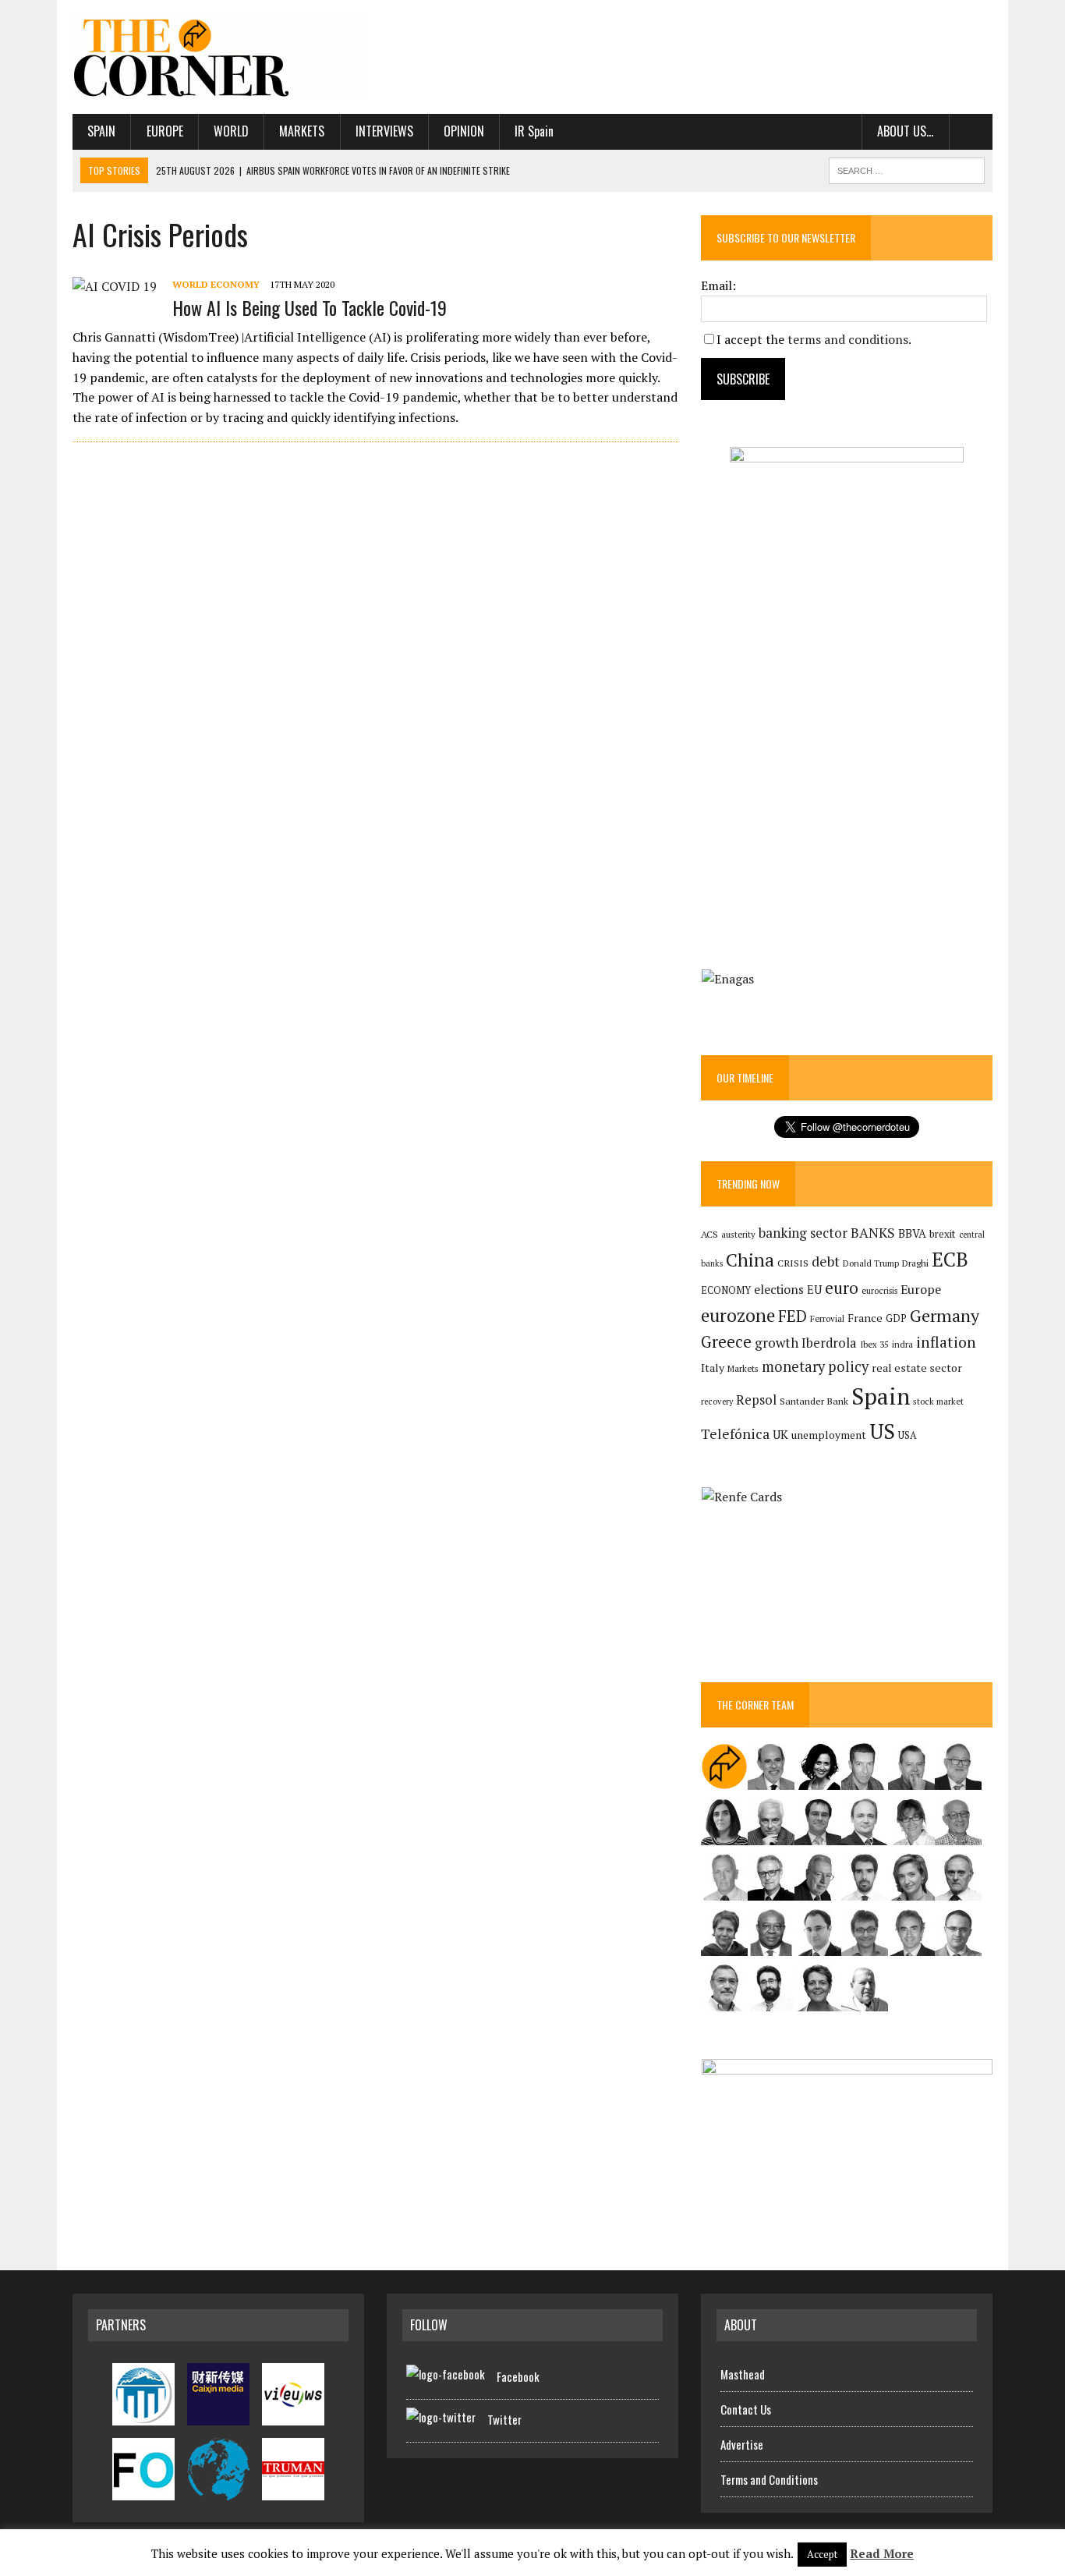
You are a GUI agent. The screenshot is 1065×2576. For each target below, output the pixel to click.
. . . (971, 131)
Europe (165, 131)
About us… (905, 131)
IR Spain (534, 131)
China (750, 1260)
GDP (896, 1318)
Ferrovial (827, 1318)
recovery (717, 1401)
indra (902, 1345)
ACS (709, 1234)
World (231, 131)
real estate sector (917, 1368)
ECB (950, 1259)
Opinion (464, 131)
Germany (945, 1315)
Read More (882, 2553)
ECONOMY (726, 1290)
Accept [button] (822, 2554)
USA (908, 1435)
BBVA (912, 1233)
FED (793, 1316)
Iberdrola (829, 1343)
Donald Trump (871, 1263)
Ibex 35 (874, 1345)
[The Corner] (218, 57)
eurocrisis (879, 1291)
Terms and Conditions (769, 2479)
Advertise (742, 2444)
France (865, 1318)
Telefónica (735, 1434)
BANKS (873, 1233)
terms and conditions (848, 339)
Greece (726, 1342)
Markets (302, 131)
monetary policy (815, 1366)
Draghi (915, 1263)
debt (826, 1261)
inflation (946, 1342)
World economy (216, 284)
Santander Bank (814, 1401)
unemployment (829, 1435)
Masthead (743, 2374)
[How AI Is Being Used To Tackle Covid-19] (115, 286)
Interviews (384, 131)
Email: (718, 285)
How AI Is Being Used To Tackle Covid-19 (310, 307)
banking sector (803, 1233)
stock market (938, 1401)
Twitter (504, 2419)
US (882, 1431)
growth (777, 1343)
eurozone (738, 1315)
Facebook (518, 2376)
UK (780, 1434)
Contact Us (746, 2409)
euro (842, 1288)
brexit (943, 1234)
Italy (713, 1368)
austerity (738, 1234)
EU (814, 1290)
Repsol (756, 1400)
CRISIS (793, 1263)
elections (779, 1290)
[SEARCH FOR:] (907, 168)
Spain (101, 131)
